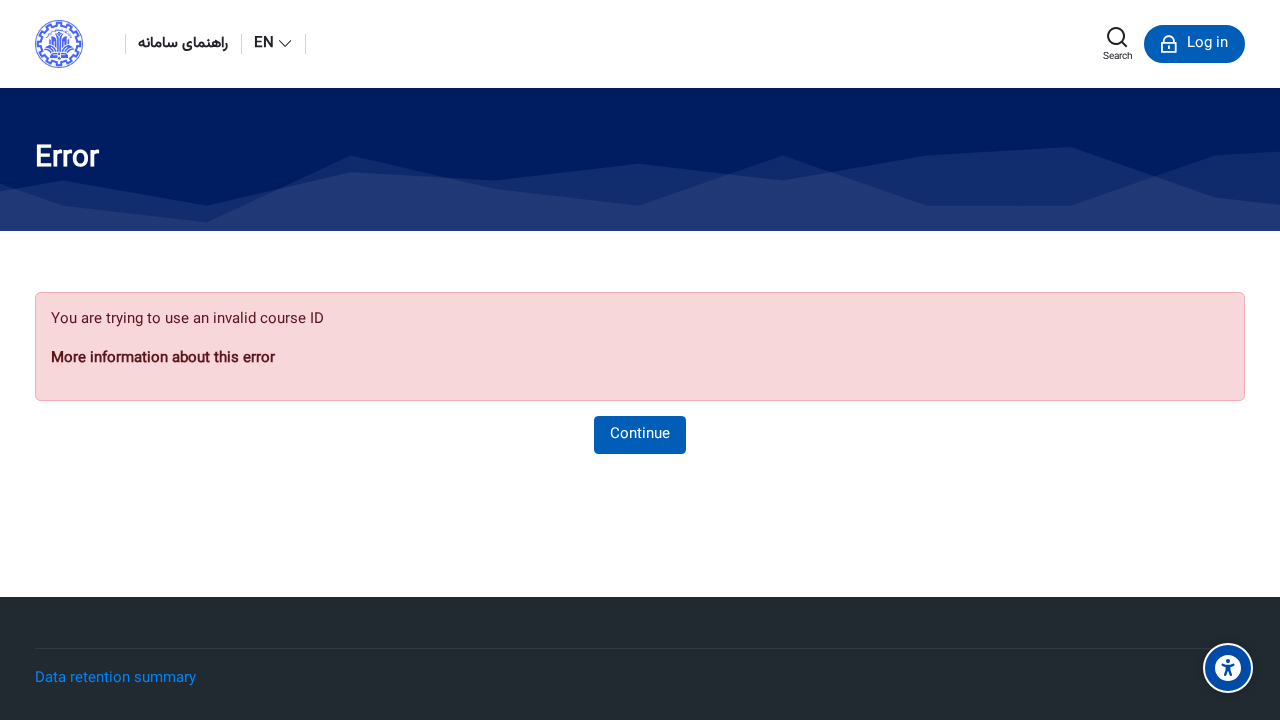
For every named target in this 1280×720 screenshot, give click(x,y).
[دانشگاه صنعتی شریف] (59, 44)
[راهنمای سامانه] (1261, 360)
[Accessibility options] (1228, 668)
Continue (640, 434)
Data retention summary (115, 678)
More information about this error (163, 358)
